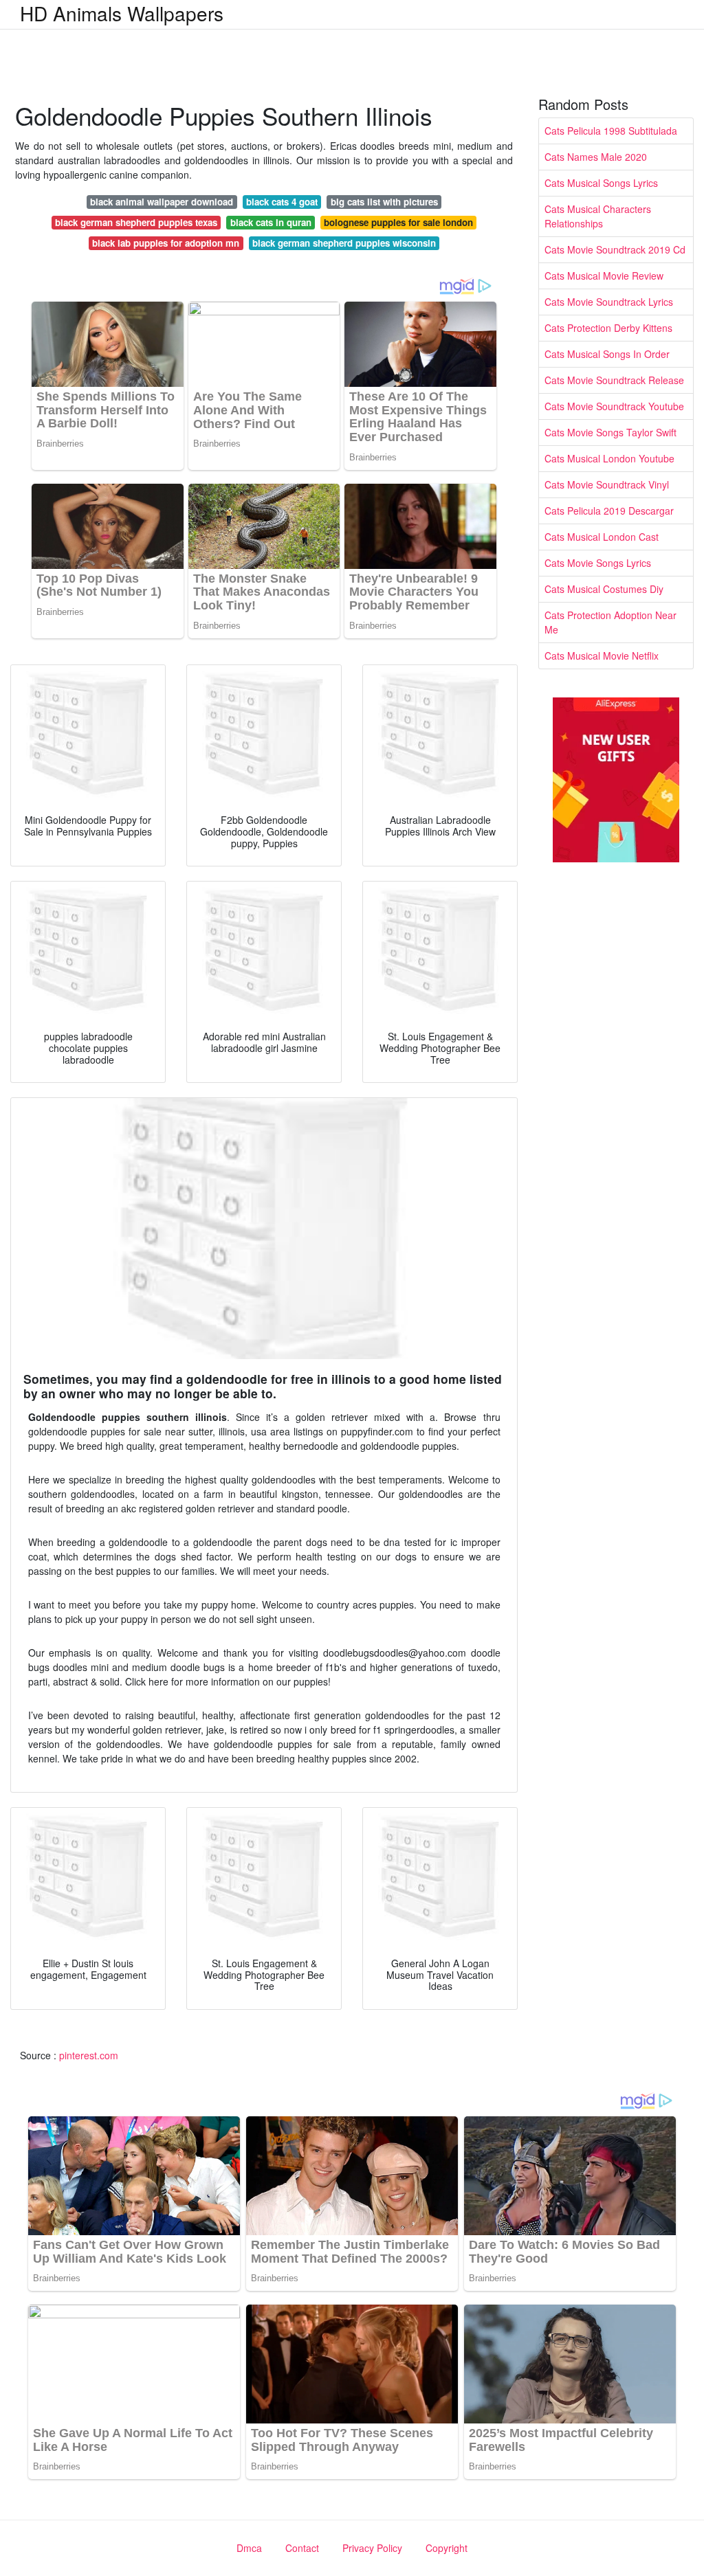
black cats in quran (271, 222)
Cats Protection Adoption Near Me (610, 622)
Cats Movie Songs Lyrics (598, 563)
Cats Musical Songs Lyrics (601, 183)
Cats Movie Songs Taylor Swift (610, 432)
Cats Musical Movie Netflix (602, 656)
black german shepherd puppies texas (136, 222)
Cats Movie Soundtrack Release (614, 380)
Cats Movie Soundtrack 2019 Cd (615, 249)
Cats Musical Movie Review (604, 276)
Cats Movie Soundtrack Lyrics (609, 302)
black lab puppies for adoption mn (166, 243)
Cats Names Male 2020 (596, 157)
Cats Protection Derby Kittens (608, 328)
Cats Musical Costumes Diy (604, 589)
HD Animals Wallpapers (122, 13)
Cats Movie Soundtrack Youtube (614, 406)
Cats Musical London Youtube (609, 458)
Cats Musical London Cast (602, 537)
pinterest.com (89, 2055)
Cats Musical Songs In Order (607, 354)
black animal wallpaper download (162, 202)
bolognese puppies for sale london (398, 222)
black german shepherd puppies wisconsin (344, 243)
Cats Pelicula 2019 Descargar (609, 511)
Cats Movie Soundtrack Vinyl (607, 484)
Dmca (249, 2548)
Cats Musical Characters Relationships (598, 216)
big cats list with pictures (384, 202)
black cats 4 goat (282, 202)
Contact (302, 2548)
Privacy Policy (372, 2548)
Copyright (447, 2548)
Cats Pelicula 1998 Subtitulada (611, 131)
